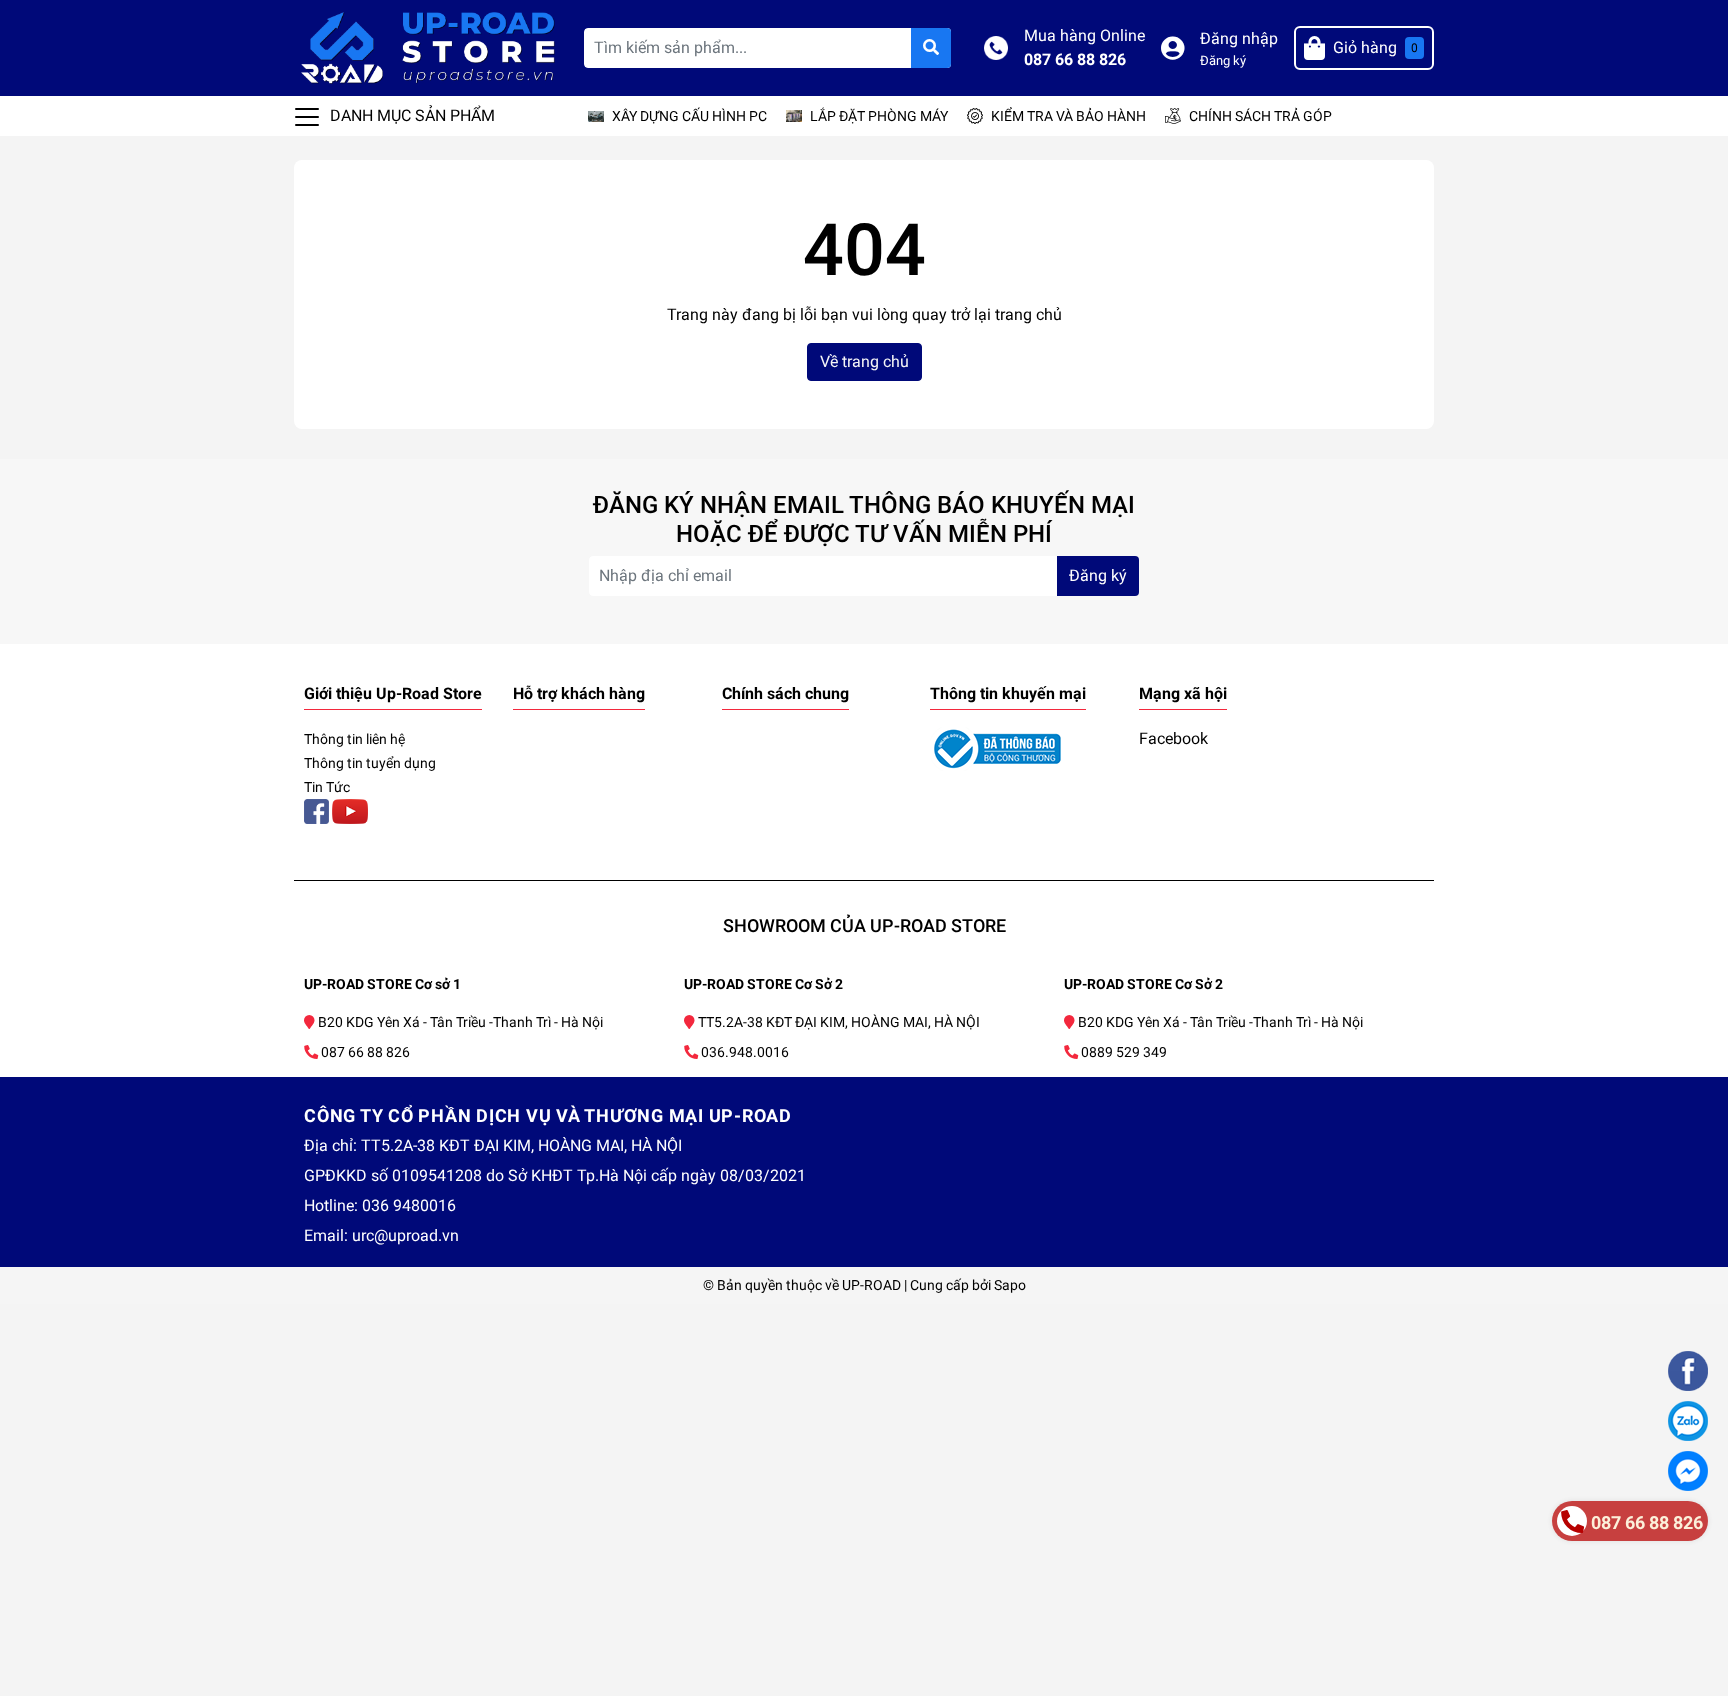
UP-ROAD (871, 1285)
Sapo (1010, 1285)
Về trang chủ (864, 361)
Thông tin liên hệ (354, 739)
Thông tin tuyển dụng (370, 763)
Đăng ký (1223, 60)
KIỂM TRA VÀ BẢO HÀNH (1068, 116)
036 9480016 (409, 1205)
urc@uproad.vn (405, 1235)
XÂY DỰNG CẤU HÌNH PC (689, 116)
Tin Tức (327, 787)
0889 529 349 (1124, 1052)
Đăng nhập (1239, 38)
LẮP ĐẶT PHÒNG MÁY (879, 116)
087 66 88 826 (1075, 59)
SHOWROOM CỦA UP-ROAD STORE (864, 925)
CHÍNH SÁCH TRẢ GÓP (1260, 116)
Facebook (1173, 738)
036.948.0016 (745, 1052)
